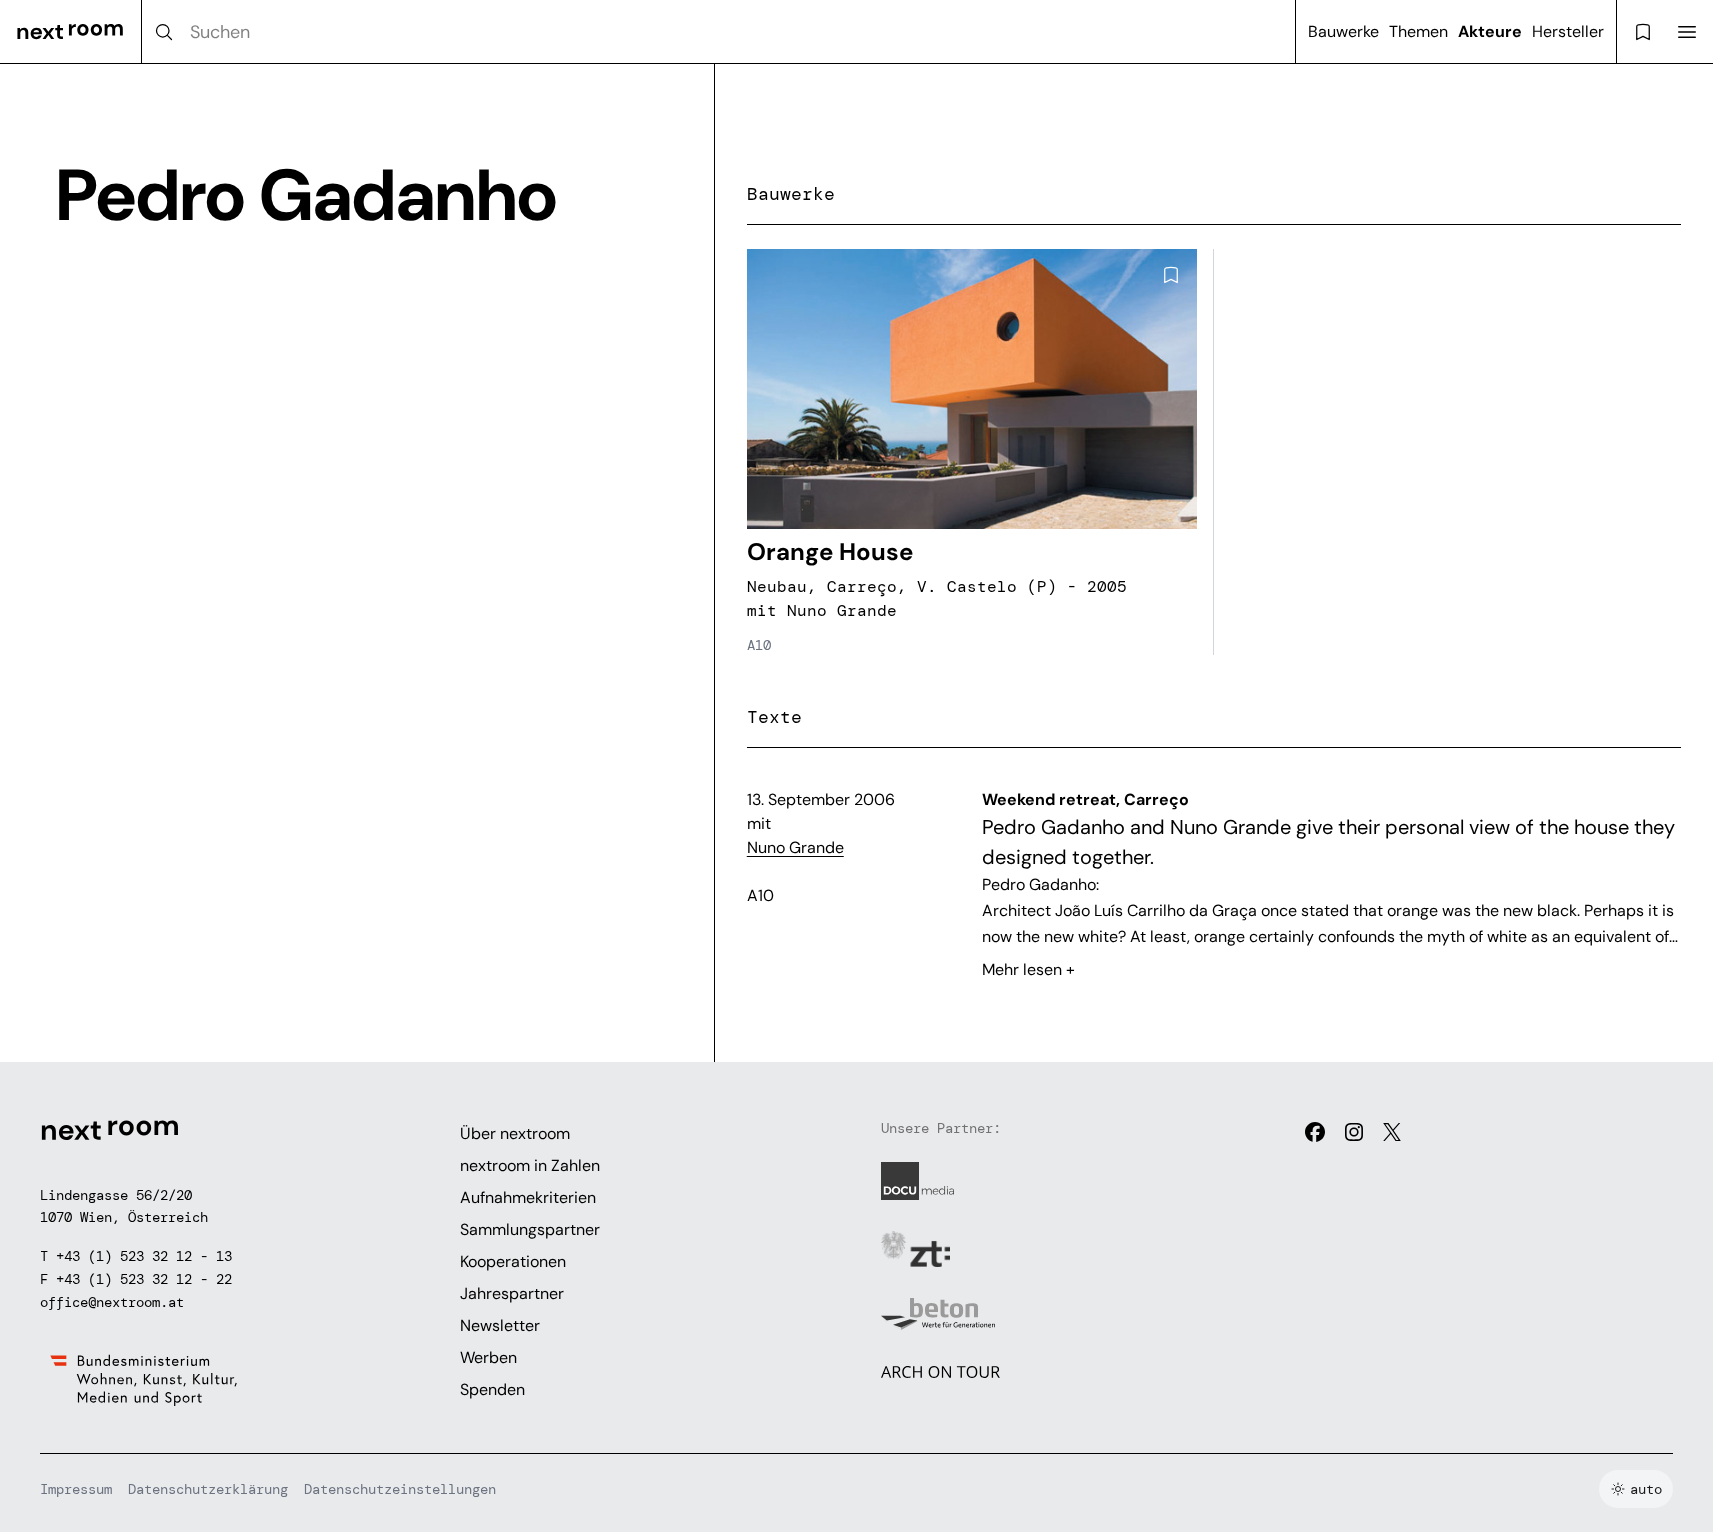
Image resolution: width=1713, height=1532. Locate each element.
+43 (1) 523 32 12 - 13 (144, 1256)
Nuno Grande (795, 847)
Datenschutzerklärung (208, 1489)
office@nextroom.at (112, 1302)
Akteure (1490, 31)
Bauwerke (1343, 31)
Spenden (492, 1389)
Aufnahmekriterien (528, 1197)
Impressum (76, 1489)
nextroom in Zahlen (530, 1165)
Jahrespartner (512, 1293)
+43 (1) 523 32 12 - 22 (144, 1279)
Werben (488, 1357)
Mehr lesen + (1028, 969)
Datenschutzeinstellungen (400, 1489)
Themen (1418, 31)
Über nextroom (515, 1133)
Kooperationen (513, 1261)
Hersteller (1568, 31)
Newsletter (500, 1325)
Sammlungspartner (530, 1229)
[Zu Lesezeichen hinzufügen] (1171, 275)
